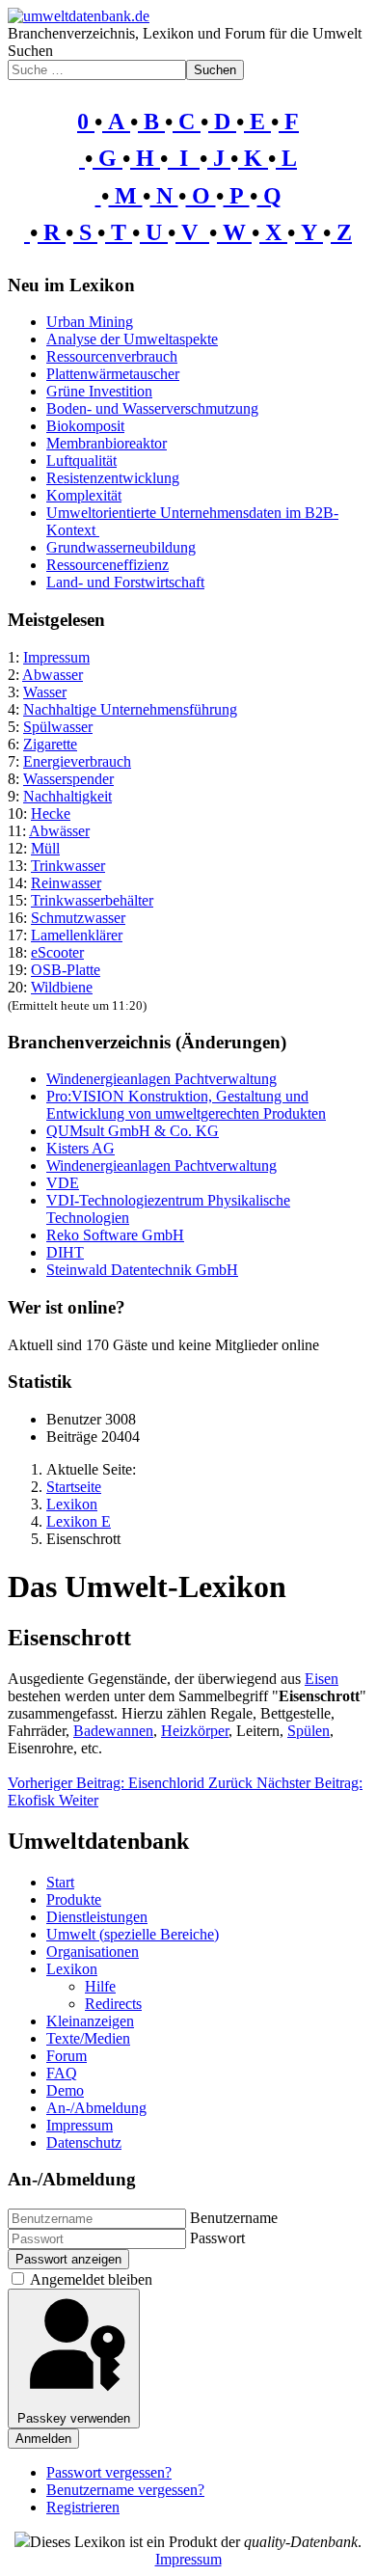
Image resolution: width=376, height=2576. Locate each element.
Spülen (309, 1731)
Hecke (51, 813)
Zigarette (50, 744)
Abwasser (53, 675)
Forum (67, 2056)
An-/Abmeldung (96, 2108)
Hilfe (100, 1986)
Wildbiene (62, 987)
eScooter (57, 952)
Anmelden (43, 2439)
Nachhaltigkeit (67, 796)
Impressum (56, 657)
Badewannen (113, 1731)
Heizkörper (195, 1731)
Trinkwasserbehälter (92, 900)
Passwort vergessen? (109, 2472)
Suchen (30, 51)
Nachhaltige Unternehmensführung (130, 709)
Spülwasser (58, 727)
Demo (65, 2090)
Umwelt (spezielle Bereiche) (133, 1934)
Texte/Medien (88, 2038)
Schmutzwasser (78, 918)
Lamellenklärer (77, 935)
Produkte (74, 1899)
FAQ (62, 2073)
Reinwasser (66, 883)
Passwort (217, 2238)
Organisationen (93, 1952)
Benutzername (234, 2218)
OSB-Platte (66, 970)
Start (60, 1882)
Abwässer (59, 831)
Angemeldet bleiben (91, 2279)
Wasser (45, 692)
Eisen (322, 1679)
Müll (45, 848)
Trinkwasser (68, 866)
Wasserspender (68, 779)
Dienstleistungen (97, 1917)
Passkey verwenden (74, 2418)
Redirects (113, 2004)
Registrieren (83, 2507)
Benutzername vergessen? (125, 2490)
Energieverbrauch (77, 761)
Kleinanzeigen (90, 2021)
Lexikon (72, 1969)
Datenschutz (84, 2142)
